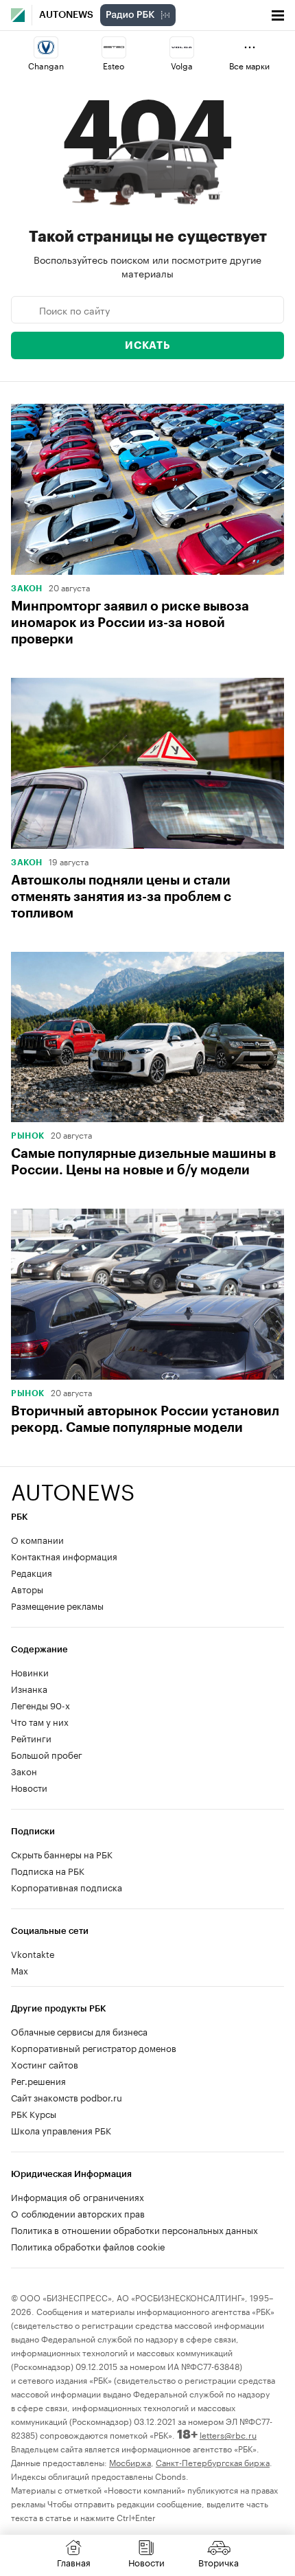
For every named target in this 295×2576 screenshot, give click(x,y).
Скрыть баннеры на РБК (62, 1854)
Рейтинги (31, 1737)
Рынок (28, 1136)
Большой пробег (47, 1754)
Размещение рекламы (57, 1605)
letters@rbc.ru (228, 2434)
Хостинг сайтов (45, 2064)
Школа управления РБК (61, 2130)
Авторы (27, 1588)
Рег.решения (38, 2080)
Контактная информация (64, 1555)
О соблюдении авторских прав (78, 2213)
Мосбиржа (130, 2462)
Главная (74, 2562)
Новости (29, 1787)
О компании (37, 1539)
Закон (27, 589)
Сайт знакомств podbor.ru (67, 2097)
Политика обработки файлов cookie (88, 2246)
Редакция (32, 1572)
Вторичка (219, 2562)
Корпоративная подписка (67, 1887)
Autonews (66, 15)
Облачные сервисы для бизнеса (79, 2031)
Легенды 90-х (40, 1705)
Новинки (30, 1672)
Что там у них (40, 1721)
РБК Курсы (34, 2113)
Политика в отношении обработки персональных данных (134, 2229)
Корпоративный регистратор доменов (94, 2047)
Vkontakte (33, 1953)
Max (20, 1970)
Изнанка (29, 1688)
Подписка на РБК (48, 1870)
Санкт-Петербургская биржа (213, 2462)
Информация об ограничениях (78, 2196)
